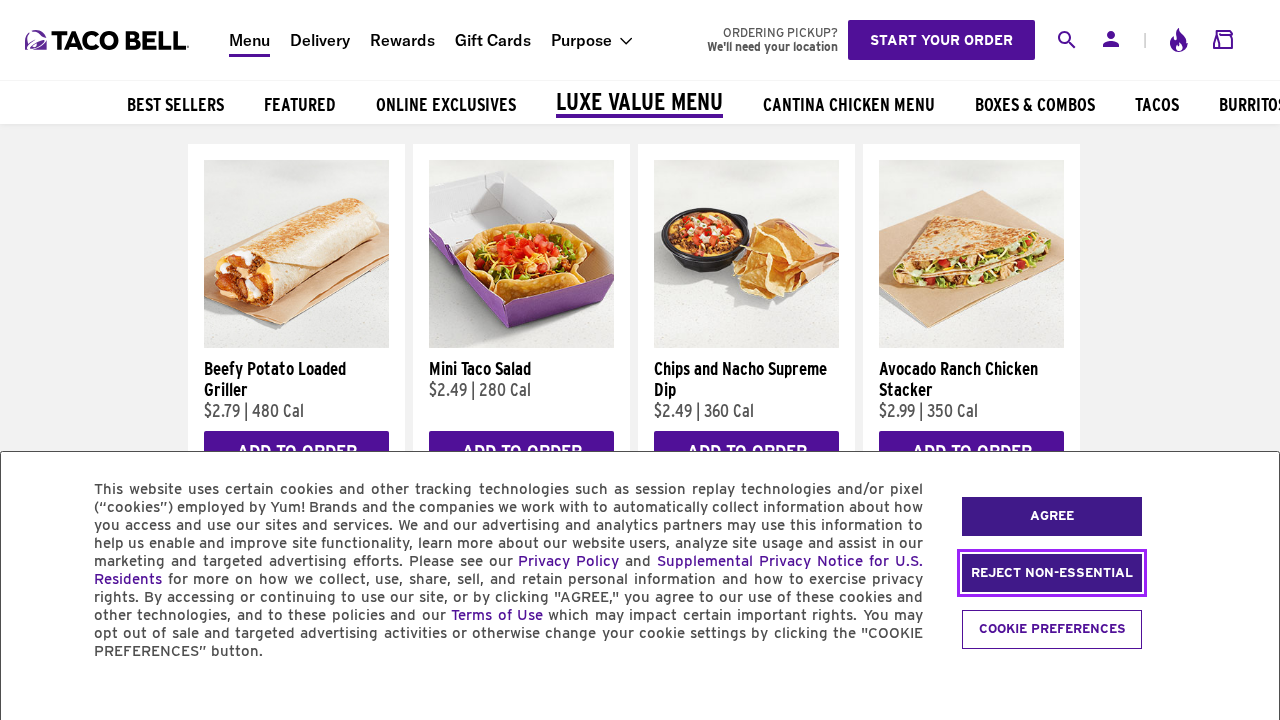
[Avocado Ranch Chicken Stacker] (971, 343)
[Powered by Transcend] (33, 696)
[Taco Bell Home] (109, 40)
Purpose (581, 40)
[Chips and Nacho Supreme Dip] (746, 343)
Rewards (402, 40)
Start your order (941, 40)
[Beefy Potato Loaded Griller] (296, 343)
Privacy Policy (568, 561)
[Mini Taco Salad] (521, 343)
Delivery (320, 40)
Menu (249, 40)
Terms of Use (497, 615)
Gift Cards (493, 40)
